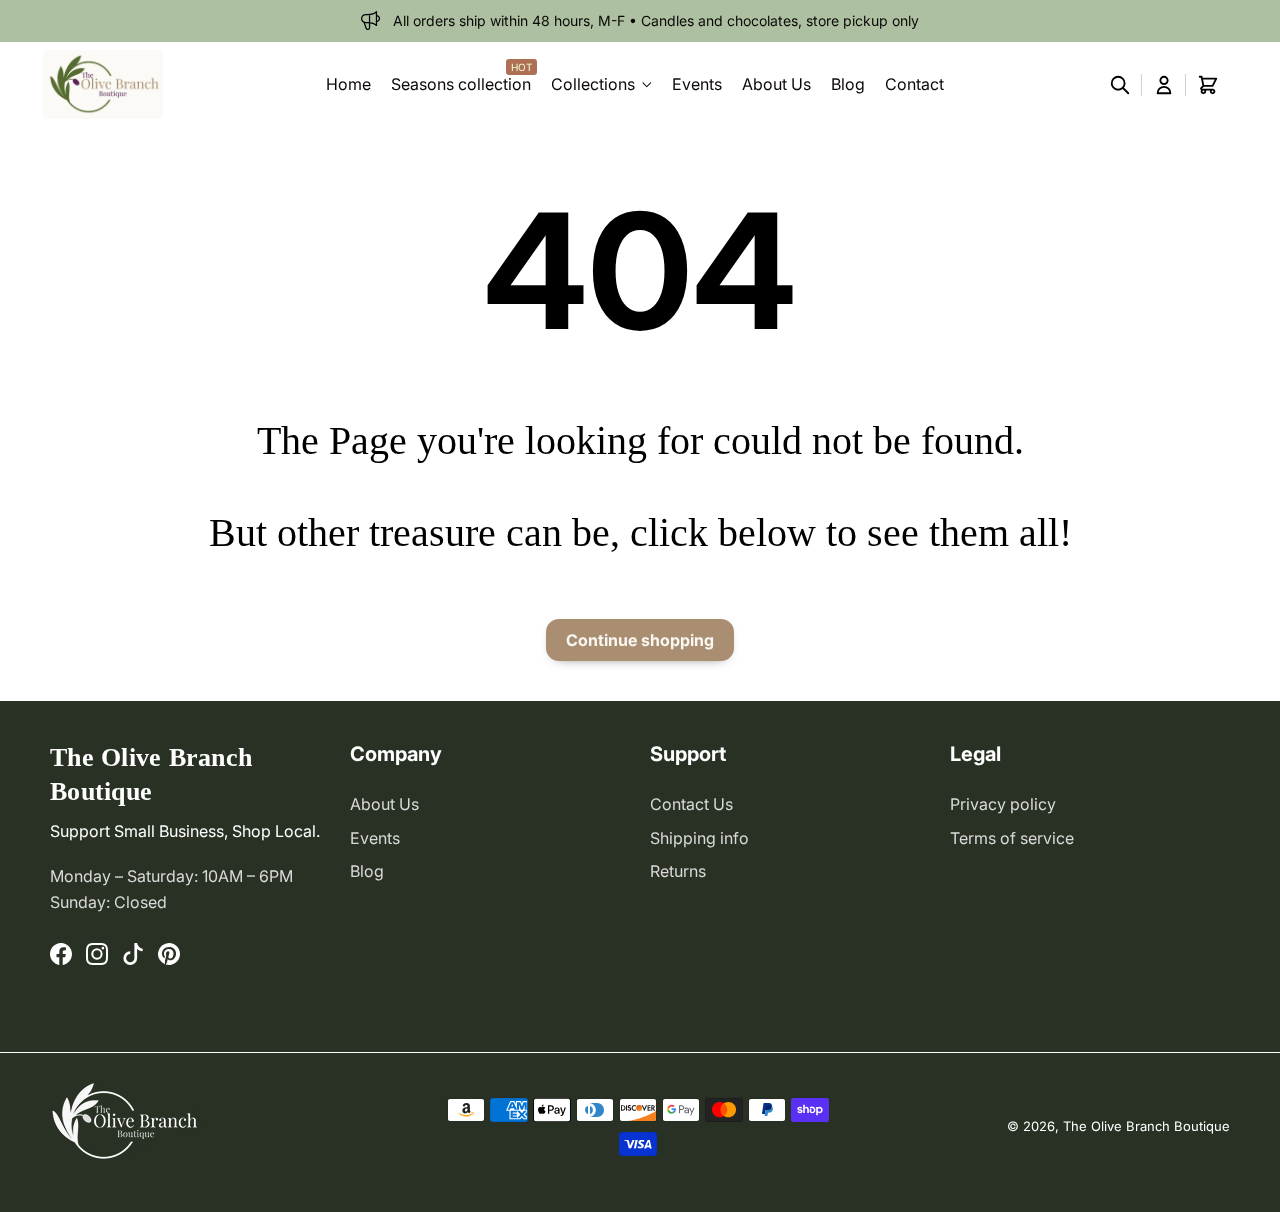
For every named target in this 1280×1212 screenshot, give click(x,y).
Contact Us (691, 804)
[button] (1120, 85)
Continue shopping (640, 640)
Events (375, 838)
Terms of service (1012, 838)
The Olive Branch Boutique (1146, 1126)
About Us (384, 804)
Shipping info (699, 838)
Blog (367, 871)
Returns (678, 871)
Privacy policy (1003, 804)
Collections (593, 84)
